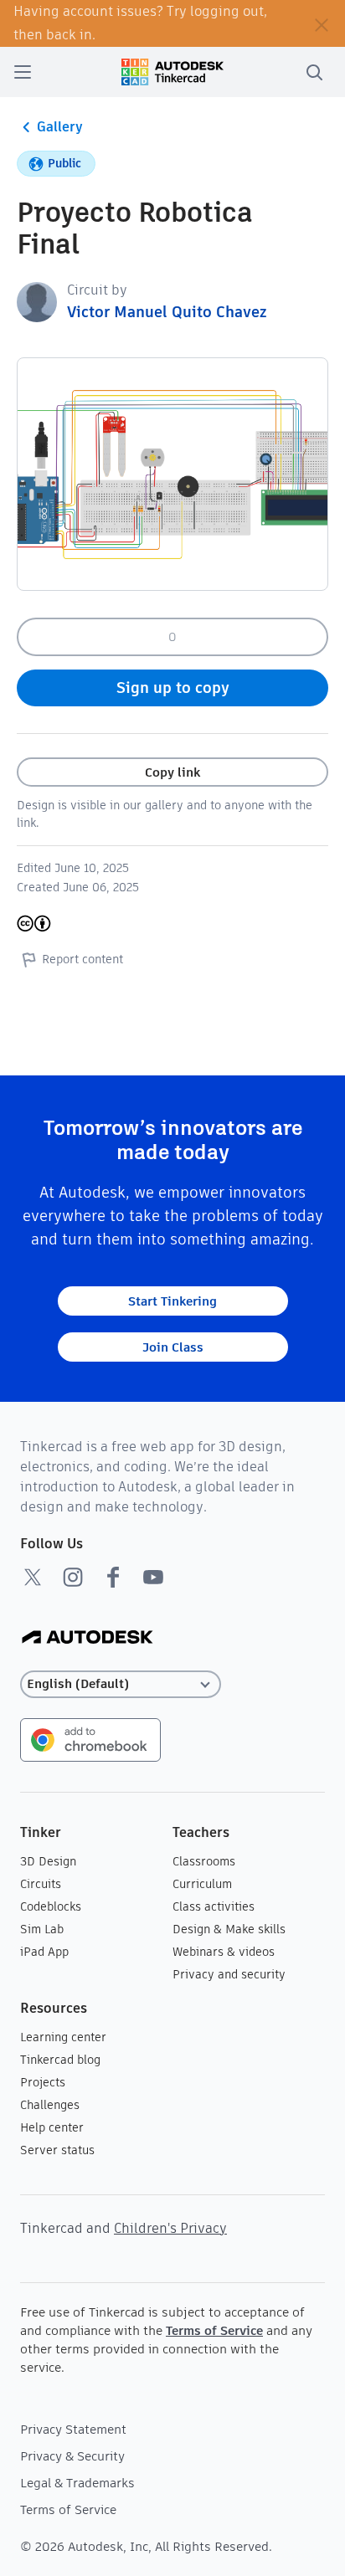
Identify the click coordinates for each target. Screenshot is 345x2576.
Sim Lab (42, 1929)
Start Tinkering (172, 1301)
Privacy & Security (72, 2456)
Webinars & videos (224, 1952)
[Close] (322, 23)
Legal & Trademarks (77, 2483)
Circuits (41, 1884)
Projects (43, 2082)
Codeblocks (51, 1906)
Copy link (172, 772)
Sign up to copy (173, 688)
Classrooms (204, 1861)
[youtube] (153, 1577)
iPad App (44, 1952)
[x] (33, 1577)
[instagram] (73, 1577)
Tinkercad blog (60, 2060)
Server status (57, 2150)
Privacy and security (229, 1974)
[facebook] (113, 1577)
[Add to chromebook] (90, 1739)
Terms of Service (214, 2330)
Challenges (50, 2105)
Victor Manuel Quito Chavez (167, 312)
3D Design (48, 1861)
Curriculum (202, 1884)
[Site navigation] (23, 72)
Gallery (60, 127)
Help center (52, 2127)
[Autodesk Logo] (88, 1638)
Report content (82, 959)
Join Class (173, 1347)
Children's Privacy (170, 2228)
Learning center (63, 2037)
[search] (314, 72)
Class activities (214, 1906)
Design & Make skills (229, 1929)
